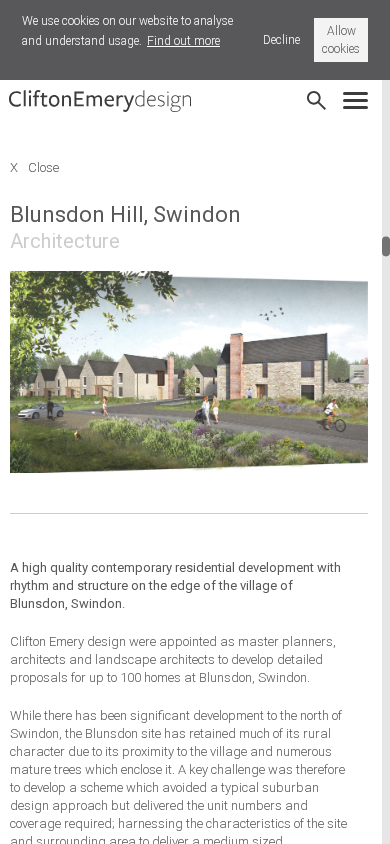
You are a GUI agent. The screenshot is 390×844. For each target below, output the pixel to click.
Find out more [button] (183, 41)
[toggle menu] (360, 94)
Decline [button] (281, 40)
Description (359, 374)
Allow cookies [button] (341, 40)
